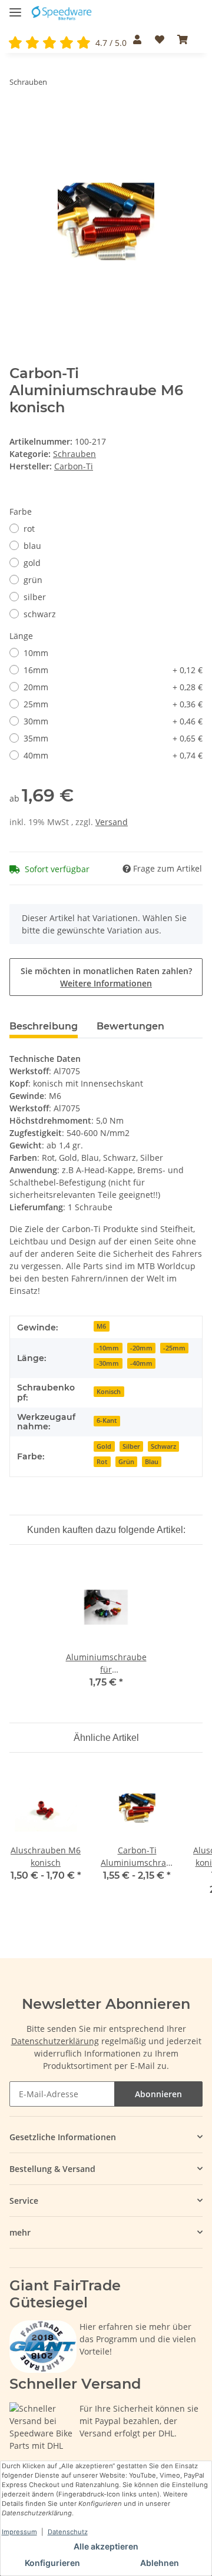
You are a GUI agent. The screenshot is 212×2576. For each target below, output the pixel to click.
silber (35, 597)
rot (29, 529)
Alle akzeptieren (106, 2546)
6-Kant (107, 1421)
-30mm (108, 1363)
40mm (113, 755)
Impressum (19, 2532)
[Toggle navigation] (15, 7)
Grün (126, 1462)
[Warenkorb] (183, 39)
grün (33, 580)
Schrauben (74, 454)
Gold (104, 1446)
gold (32, 563)
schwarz (40, 614)
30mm (113, 721)
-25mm (174, 1348)
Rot (102, 1462)
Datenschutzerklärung (55, 2041)
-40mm (141, 1363)
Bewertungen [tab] (130, 1026)
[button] (137, 39)
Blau (152, 1462)
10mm (36, 653)
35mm (113, 738)
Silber (131, 1446)
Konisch (109, 1392)
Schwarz (163, 1446)
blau (32, 546)
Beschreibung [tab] (44, 1026)
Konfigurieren (52, 2563)
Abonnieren (158, 2094)
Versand (112, 822)
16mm (113, 670)
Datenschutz (68, 2532)
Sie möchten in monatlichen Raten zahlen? (106, 977)
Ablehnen (160, 2563)
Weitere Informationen (106, 983)
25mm (113, 704)
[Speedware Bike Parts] (62, 13)
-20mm (141, 1348)
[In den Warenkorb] (19, 118)
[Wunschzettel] (159, 39)
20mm (113, 687)
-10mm (108, 1348)
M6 (101, 1326)
